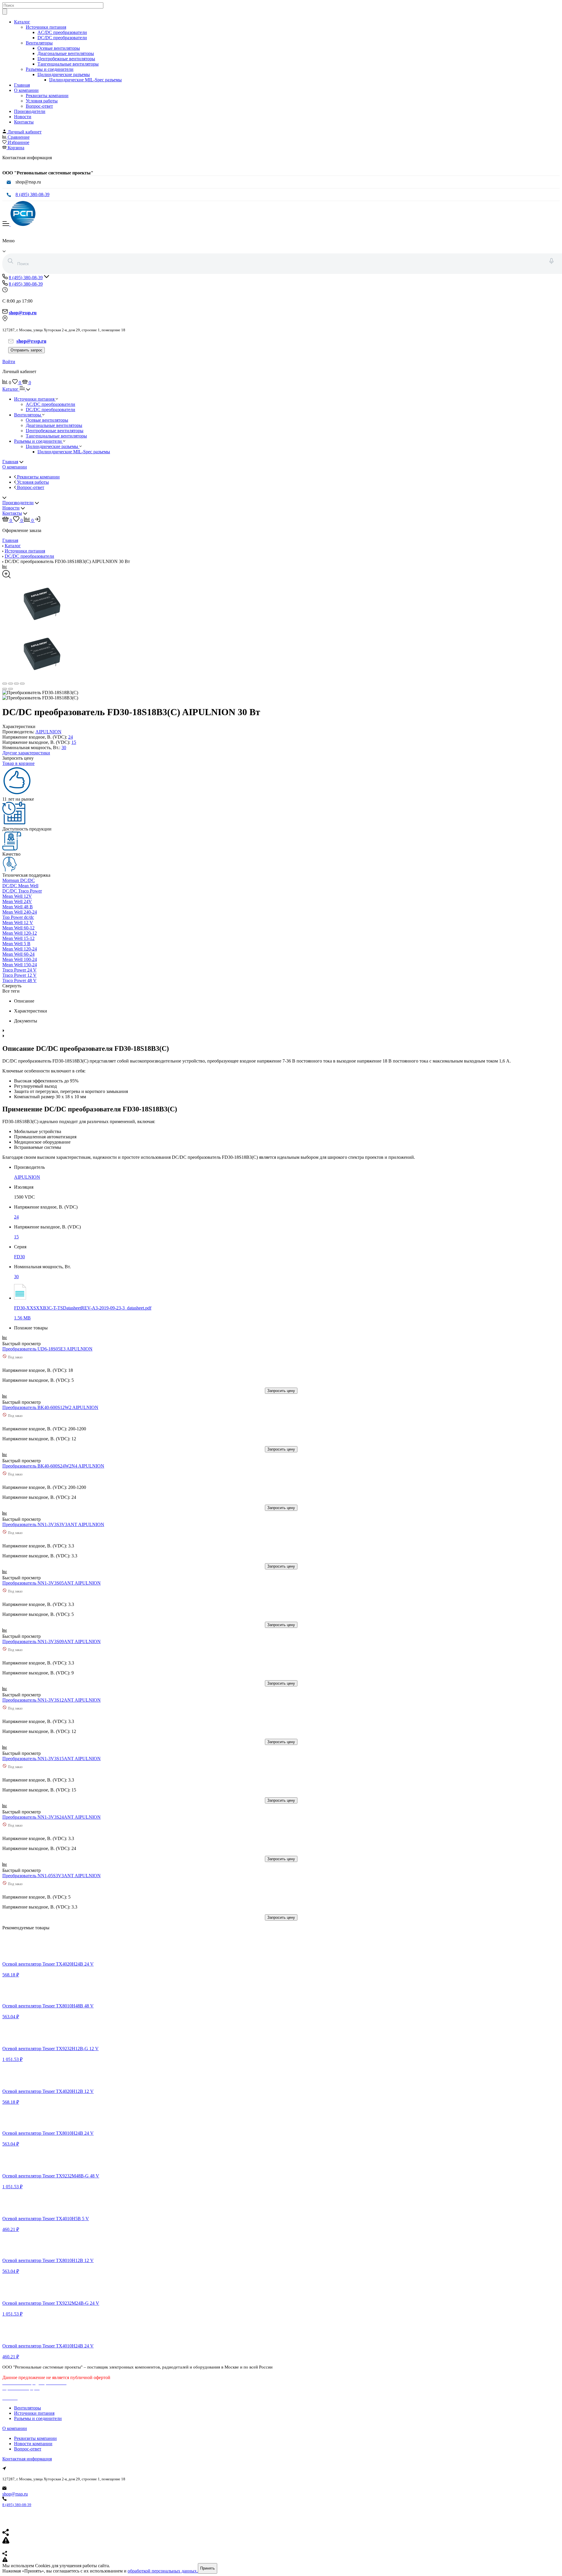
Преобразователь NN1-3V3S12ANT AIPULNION (52, 1700)
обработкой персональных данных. (163, 2571)
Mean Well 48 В (18, 907)
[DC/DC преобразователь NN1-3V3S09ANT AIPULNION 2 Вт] (44, 1636)
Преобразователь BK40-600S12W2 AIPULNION (50, 1407)
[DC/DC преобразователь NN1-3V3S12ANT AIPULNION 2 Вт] (44, 1695)
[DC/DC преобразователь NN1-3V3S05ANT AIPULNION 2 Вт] (44, 1578)
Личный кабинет (25, 132)
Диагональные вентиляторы (66, 53)
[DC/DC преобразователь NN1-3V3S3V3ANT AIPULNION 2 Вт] (44, 1519)
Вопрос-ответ (39, 106)
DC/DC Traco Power (22, 891)
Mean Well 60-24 (18, 954)
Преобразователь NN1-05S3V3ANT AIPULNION (52, 1876)
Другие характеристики (26, 753)
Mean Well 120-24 (20, 949)
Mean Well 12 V (18, 923)
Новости (23, 117)
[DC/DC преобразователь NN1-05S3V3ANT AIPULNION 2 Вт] (44, 1870)
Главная (22, 85)
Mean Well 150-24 (20, 965)
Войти (9, 362)
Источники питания (46, 27)
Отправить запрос (26, 350)
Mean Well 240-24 (20, 912)
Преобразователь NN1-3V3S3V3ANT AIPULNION (53, 1524)
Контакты (24, 122)
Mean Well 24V (17, 901)
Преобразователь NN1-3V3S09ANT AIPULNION (52, 1641)
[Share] (11, 684)
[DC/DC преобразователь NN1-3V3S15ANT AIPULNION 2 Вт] (44, 1753)
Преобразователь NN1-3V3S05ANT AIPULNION (52, 1583)
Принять (208, 2568)
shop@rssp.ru (15, 2494)
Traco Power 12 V (19, 975)
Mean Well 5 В (16, 944)
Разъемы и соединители (50, 69)
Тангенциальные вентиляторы (68, 64)
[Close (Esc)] (5, 684)
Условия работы (42, 101)
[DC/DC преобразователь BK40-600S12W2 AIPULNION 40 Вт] (44, 1402)
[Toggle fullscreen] (16, 684)
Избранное (18, 142)
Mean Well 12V (17, 896)
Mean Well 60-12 (18, 928)
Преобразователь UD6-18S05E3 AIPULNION (47, 1349)
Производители (30, 111)
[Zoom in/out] (22, 684)
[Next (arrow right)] (11, 689)
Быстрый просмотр (22, 1344)
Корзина (16, 148)
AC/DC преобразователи (62, 32)
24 (71, 737)
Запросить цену (281, 1391)
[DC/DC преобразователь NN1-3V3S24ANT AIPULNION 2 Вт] (44, 1812)
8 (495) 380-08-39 (32, 194)
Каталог (22, 22)
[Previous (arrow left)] (5, 689)
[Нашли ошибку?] (281, 2560)
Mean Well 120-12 (20, 933)
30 (64, 748)
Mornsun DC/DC (19, 880)
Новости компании (33, 2444)
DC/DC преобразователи (62, 38)
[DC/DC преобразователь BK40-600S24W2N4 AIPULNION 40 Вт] (44, 1461)
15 (74, 742)
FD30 (19, 1257)
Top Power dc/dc (18, 917)
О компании (26, 90)
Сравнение (19, 137)
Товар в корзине (18, 763)
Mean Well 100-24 (20, 959)
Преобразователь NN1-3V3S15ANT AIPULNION (52, 1759)
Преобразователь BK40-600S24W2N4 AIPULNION (53, 1466)
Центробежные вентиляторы (66, 59)
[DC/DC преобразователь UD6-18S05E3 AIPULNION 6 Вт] (44, 1344)
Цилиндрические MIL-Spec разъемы (85, 80)
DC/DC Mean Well (20, 886)
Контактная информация (27, 2459)
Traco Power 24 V (19, 970)
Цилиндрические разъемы (64, 74)
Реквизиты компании (47, 96)
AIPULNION (48, 732)
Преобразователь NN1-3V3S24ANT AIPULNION (52, 1817)
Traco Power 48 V (19, 980)
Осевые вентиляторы (59, 48)
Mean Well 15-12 (18, 938)
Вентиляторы (39, 43)
